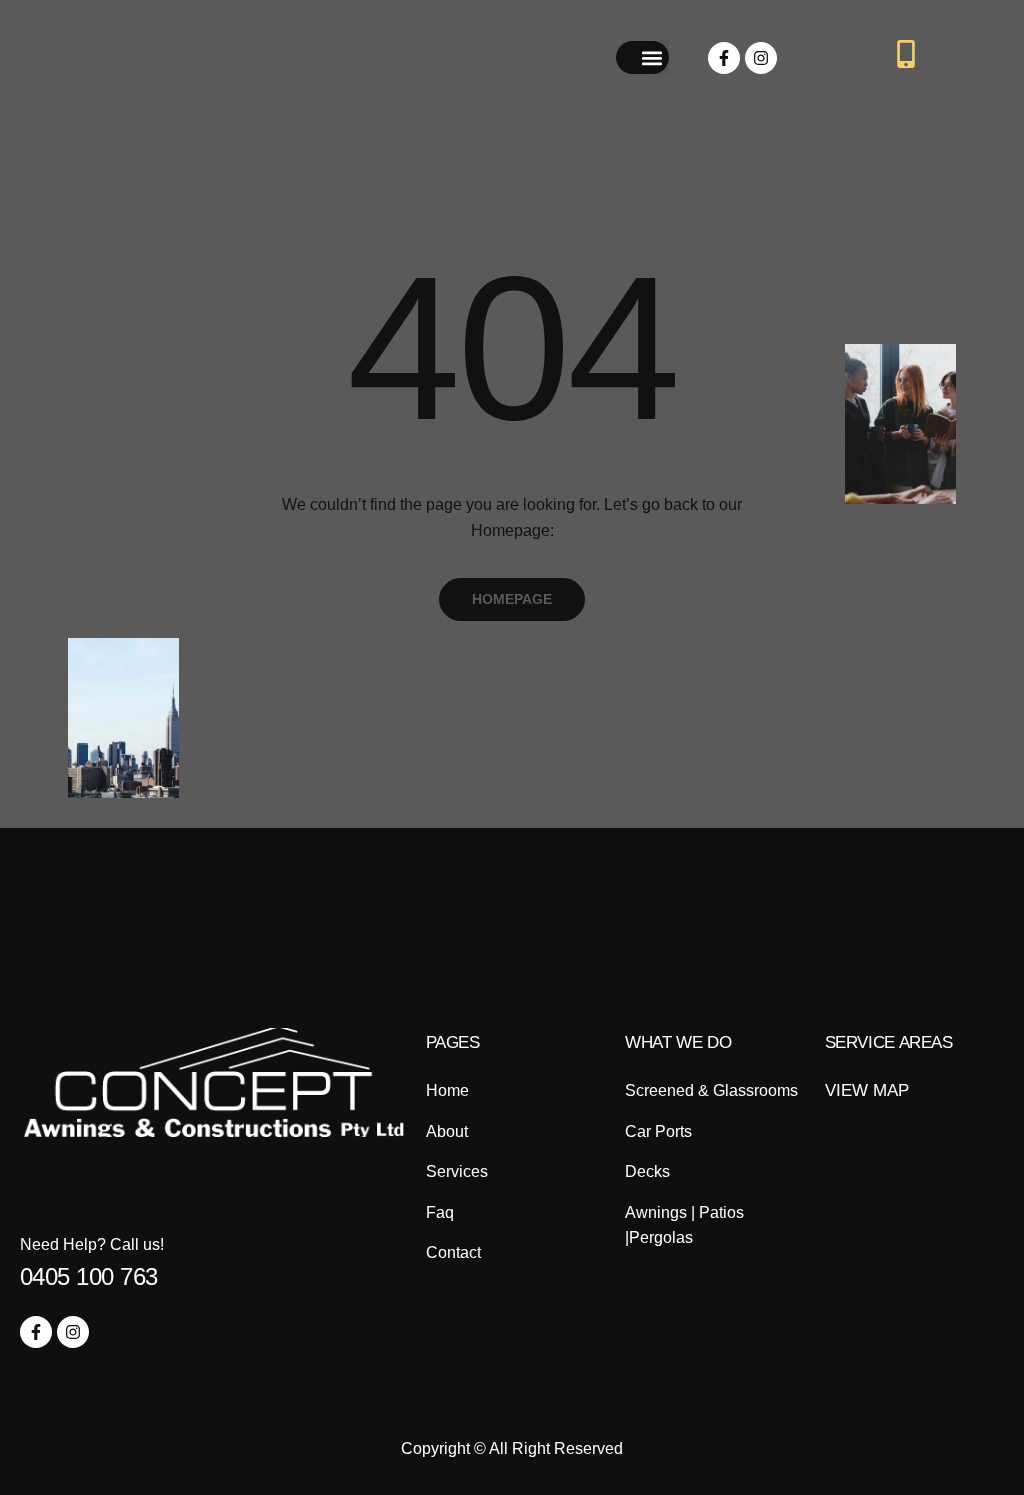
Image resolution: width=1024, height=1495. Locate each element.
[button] (652, 57)
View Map (867, 1090)
